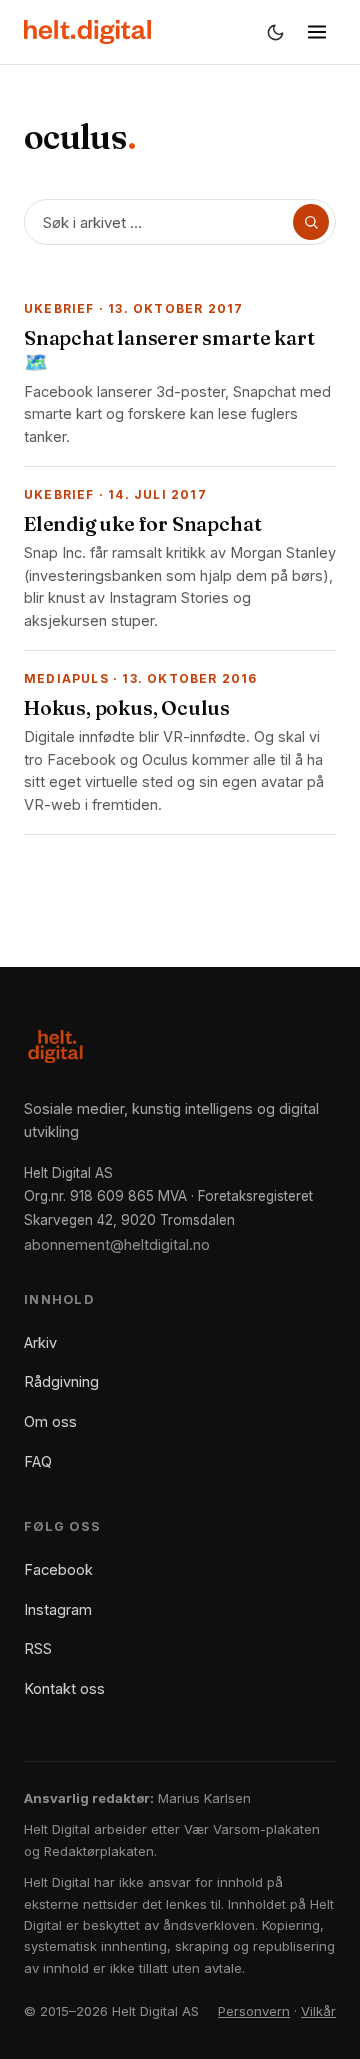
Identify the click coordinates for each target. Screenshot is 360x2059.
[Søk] (311, 222)
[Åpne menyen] (317, 32)
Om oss (50, 1421)
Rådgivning (61, 1381)
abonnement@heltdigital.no (117, 1244)
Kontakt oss (64, 1688)
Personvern (254, 2011)
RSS (38, 1648)
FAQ (38, 1461)
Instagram (58, 1609)
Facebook (58, 1569)
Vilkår (318, 2011)
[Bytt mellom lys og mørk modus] (275, 32)
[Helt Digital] (87, 32)
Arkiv (40, 1342)
